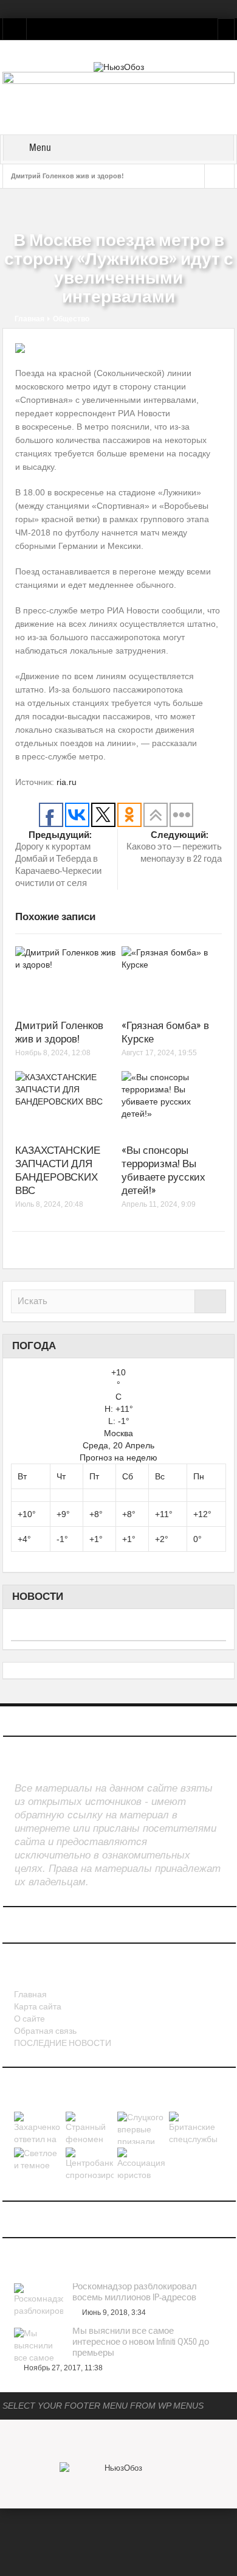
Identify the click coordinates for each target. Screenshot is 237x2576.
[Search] (210, 1301)
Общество (71, 319)
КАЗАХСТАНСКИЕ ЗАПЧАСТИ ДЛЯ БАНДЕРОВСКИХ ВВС (58, 1171)
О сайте (29, 2019)
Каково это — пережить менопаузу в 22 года (174, 847)
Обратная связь (45, 2031)
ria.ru (67, 782)
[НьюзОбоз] (119, 66)
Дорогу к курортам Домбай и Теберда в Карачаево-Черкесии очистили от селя (58, 859)
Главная (29, 319)
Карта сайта (38, 2007)
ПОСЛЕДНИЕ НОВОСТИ (63, 2044)
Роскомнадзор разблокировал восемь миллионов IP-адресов (135, 2292)
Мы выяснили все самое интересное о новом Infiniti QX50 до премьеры (141, 2342)
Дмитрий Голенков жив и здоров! (67, 176)
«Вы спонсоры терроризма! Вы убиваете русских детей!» (163, 1171)
